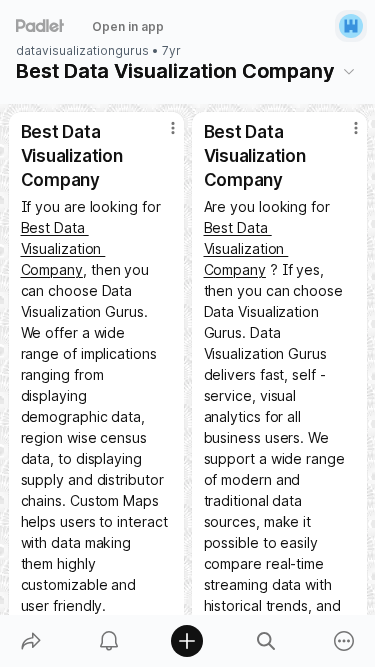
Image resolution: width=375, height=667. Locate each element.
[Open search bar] (266, 641)
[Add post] (187, 641)
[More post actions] (160, 136)
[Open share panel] (31, 641)
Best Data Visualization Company (63, 248)
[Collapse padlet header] (349, 71)
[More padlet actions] (344, 641)
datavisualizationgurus (82, 51)
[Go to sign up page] (351, 26)
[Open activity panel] (109, 641)
